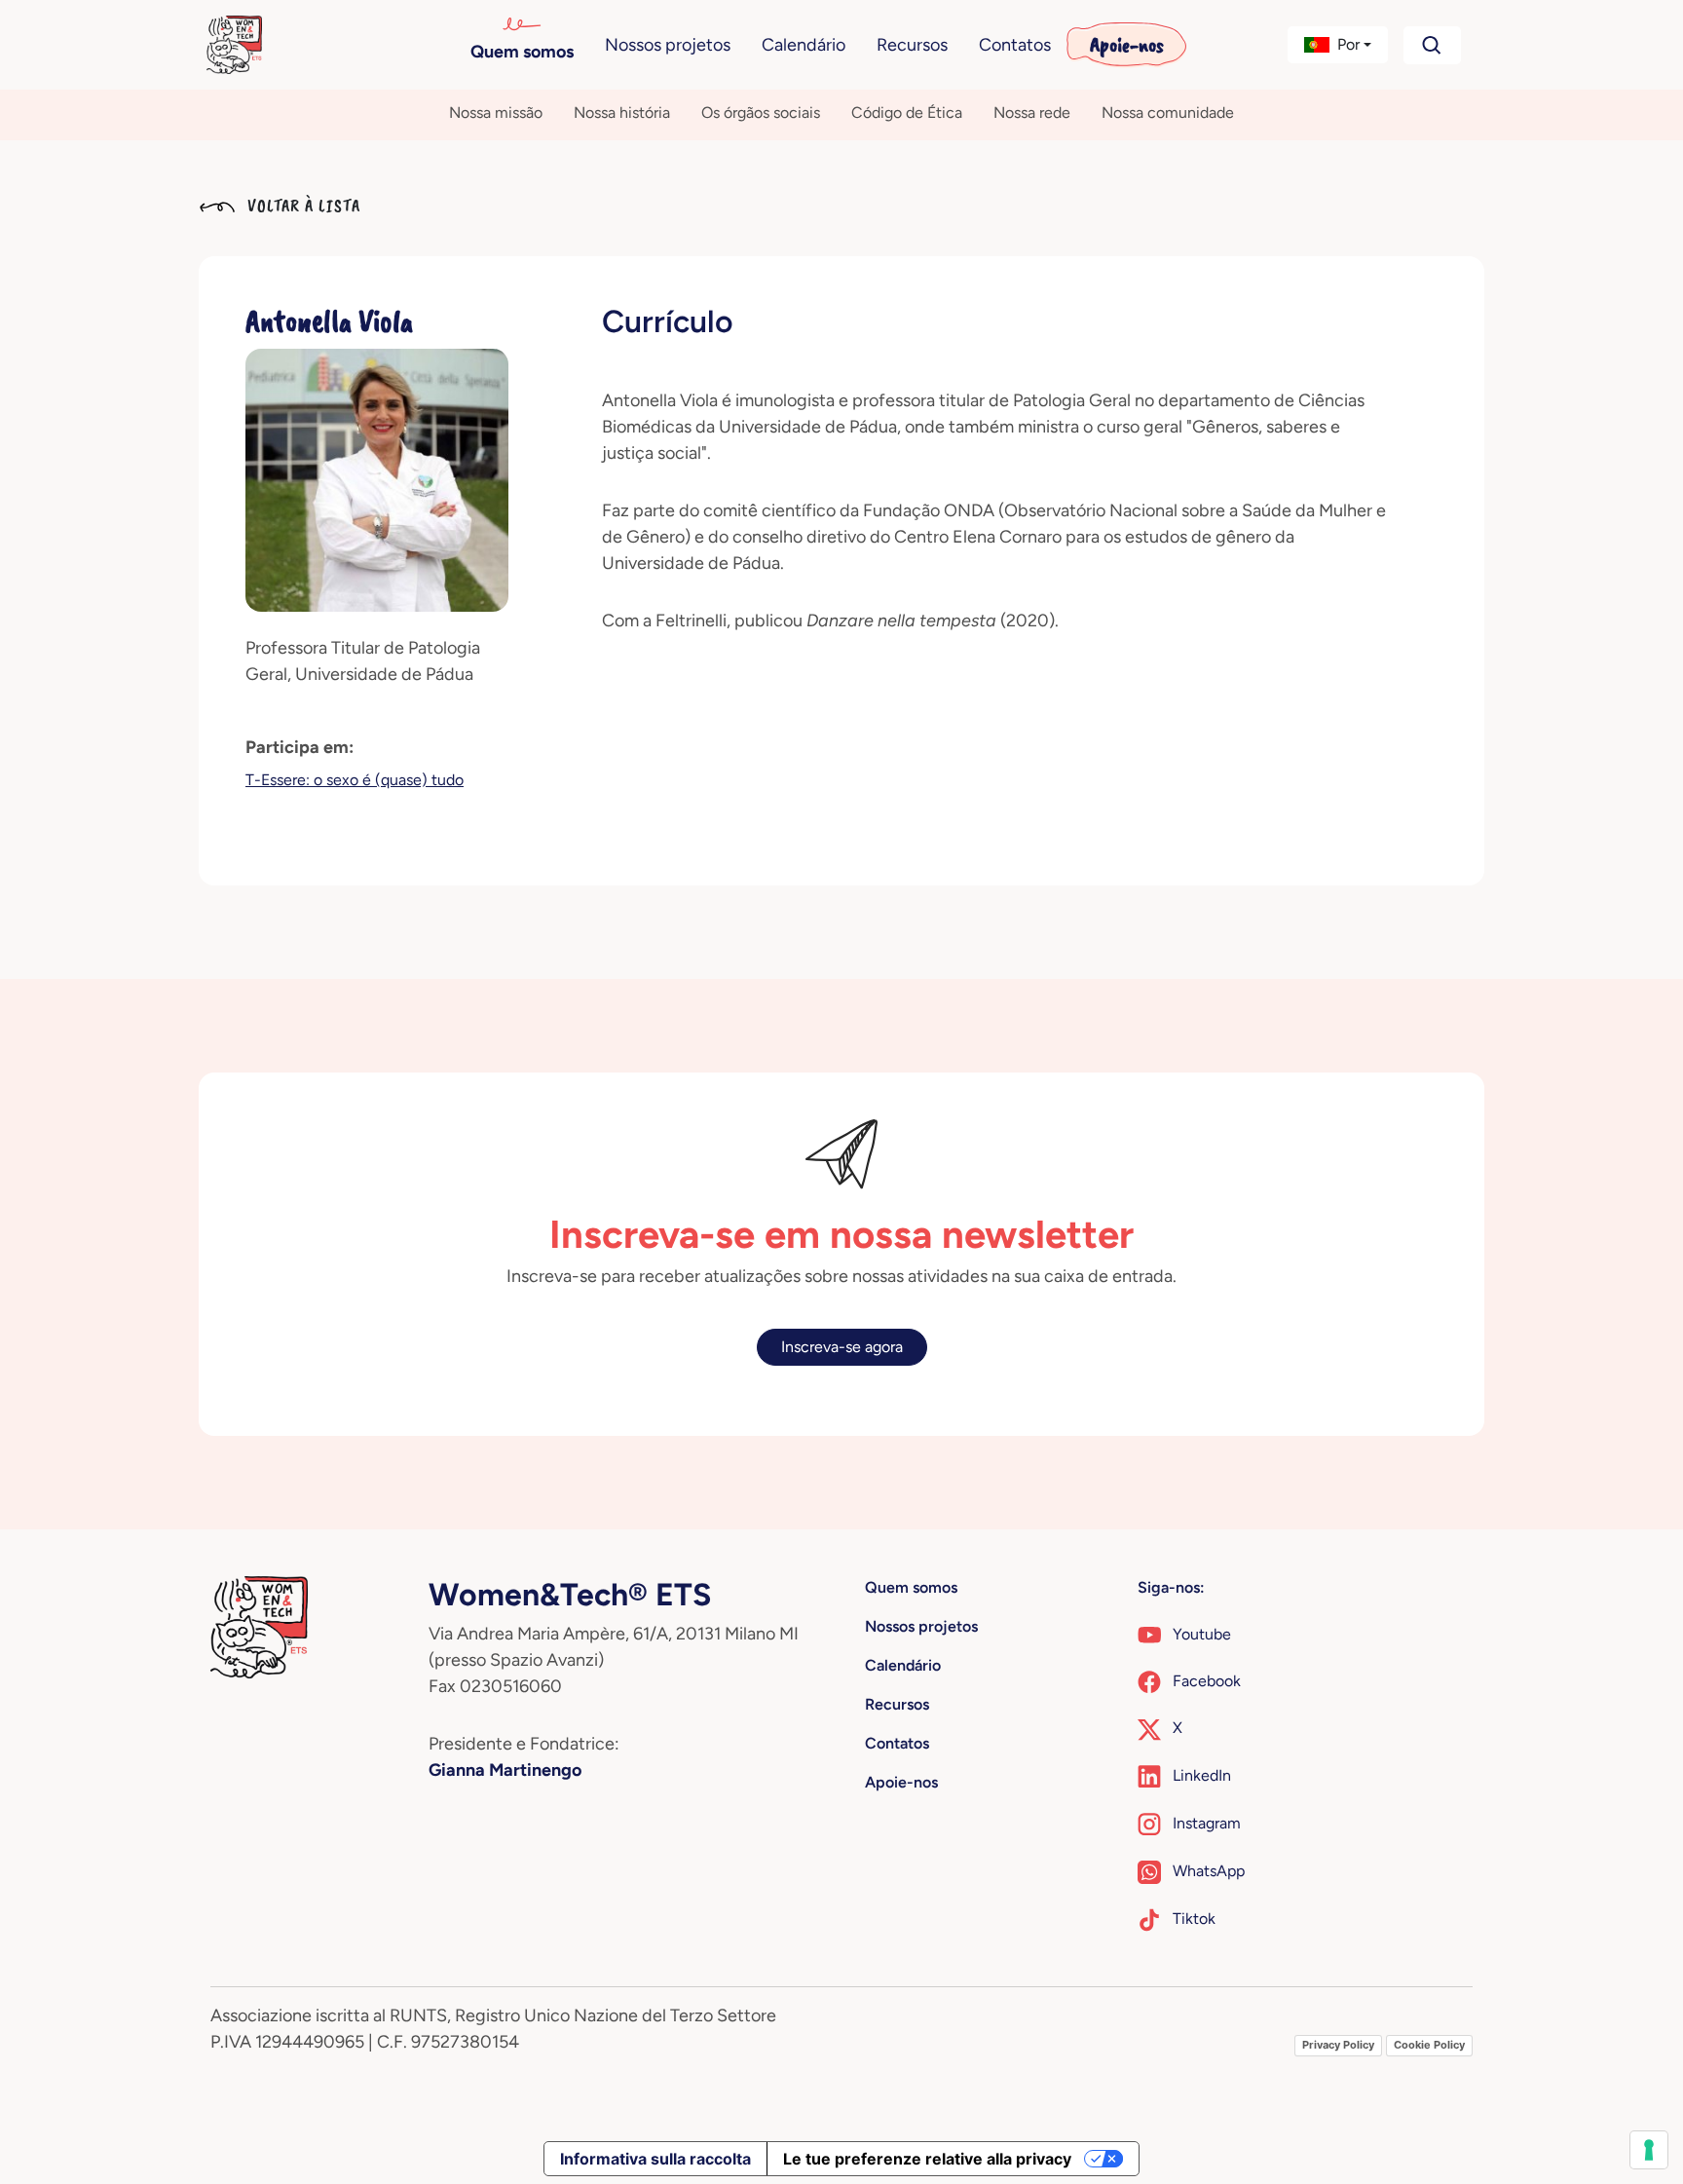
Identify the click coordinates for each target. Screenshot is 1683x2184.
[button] (1338, 45)
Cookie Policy (1429, 2045)
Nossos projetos (668, 45)
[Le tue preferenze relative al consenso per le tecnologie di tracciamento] (1649, 2150)
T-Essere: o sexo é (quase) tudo (355, 780)
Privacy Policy (1338, 2045)
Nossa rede (1032, 113)
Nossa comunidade (1168, 113)
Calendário (804, 45)
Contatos (1015, 45)
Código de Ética (907, 113)
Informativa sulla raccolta (655, 2159)
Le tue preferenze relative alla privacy (927, 2159)
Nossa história (622, 113)
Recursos (912, 45)
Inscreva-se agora (842, 1347)
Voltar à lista (301, 206)
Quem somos (522, 52)
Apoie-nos (1127, 45)
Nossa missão (496, 113)
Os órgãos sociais (761, 113)
